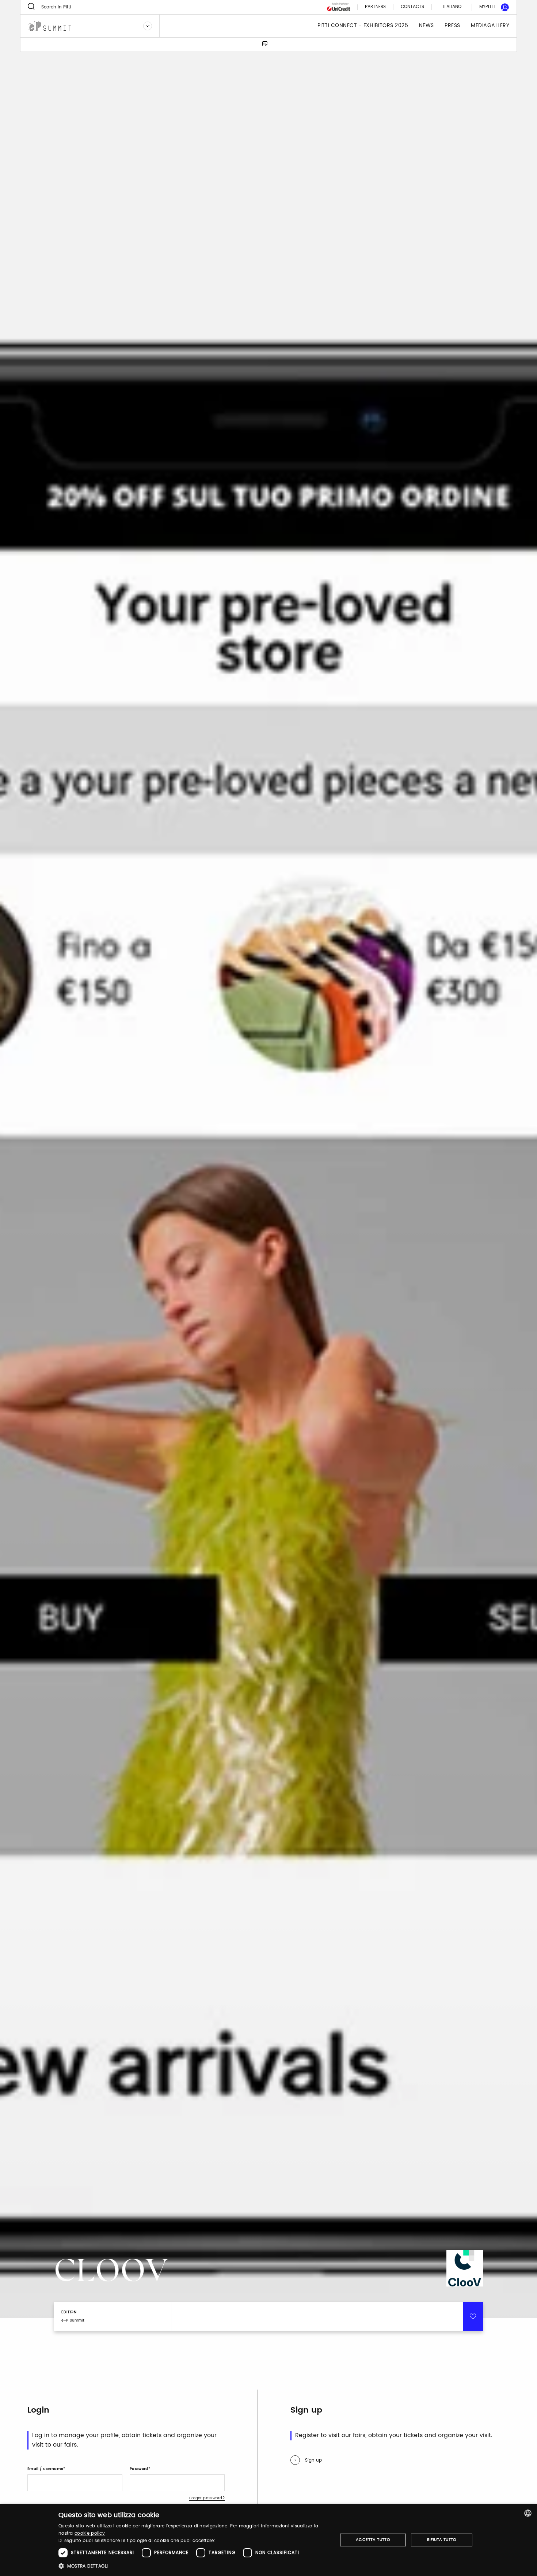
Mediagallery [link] (490, 26)
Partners (375, 7)
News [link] (426, 26)
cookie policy (90, 2533)
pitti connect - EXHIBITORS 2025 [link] (363, 26)
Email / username (45, 2469)
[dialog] (268, 2540)
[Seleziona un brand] (148, 26)
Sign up (313, 2460)
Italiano (452, 7)
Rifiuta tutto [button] (442, 2540)
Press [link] (452, 26)
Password (139, 2469)
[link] (490, 7)
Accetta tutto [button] (373, 2540)
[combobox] (528, 2513)
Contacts (412, 7)
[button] (194, 2566)
